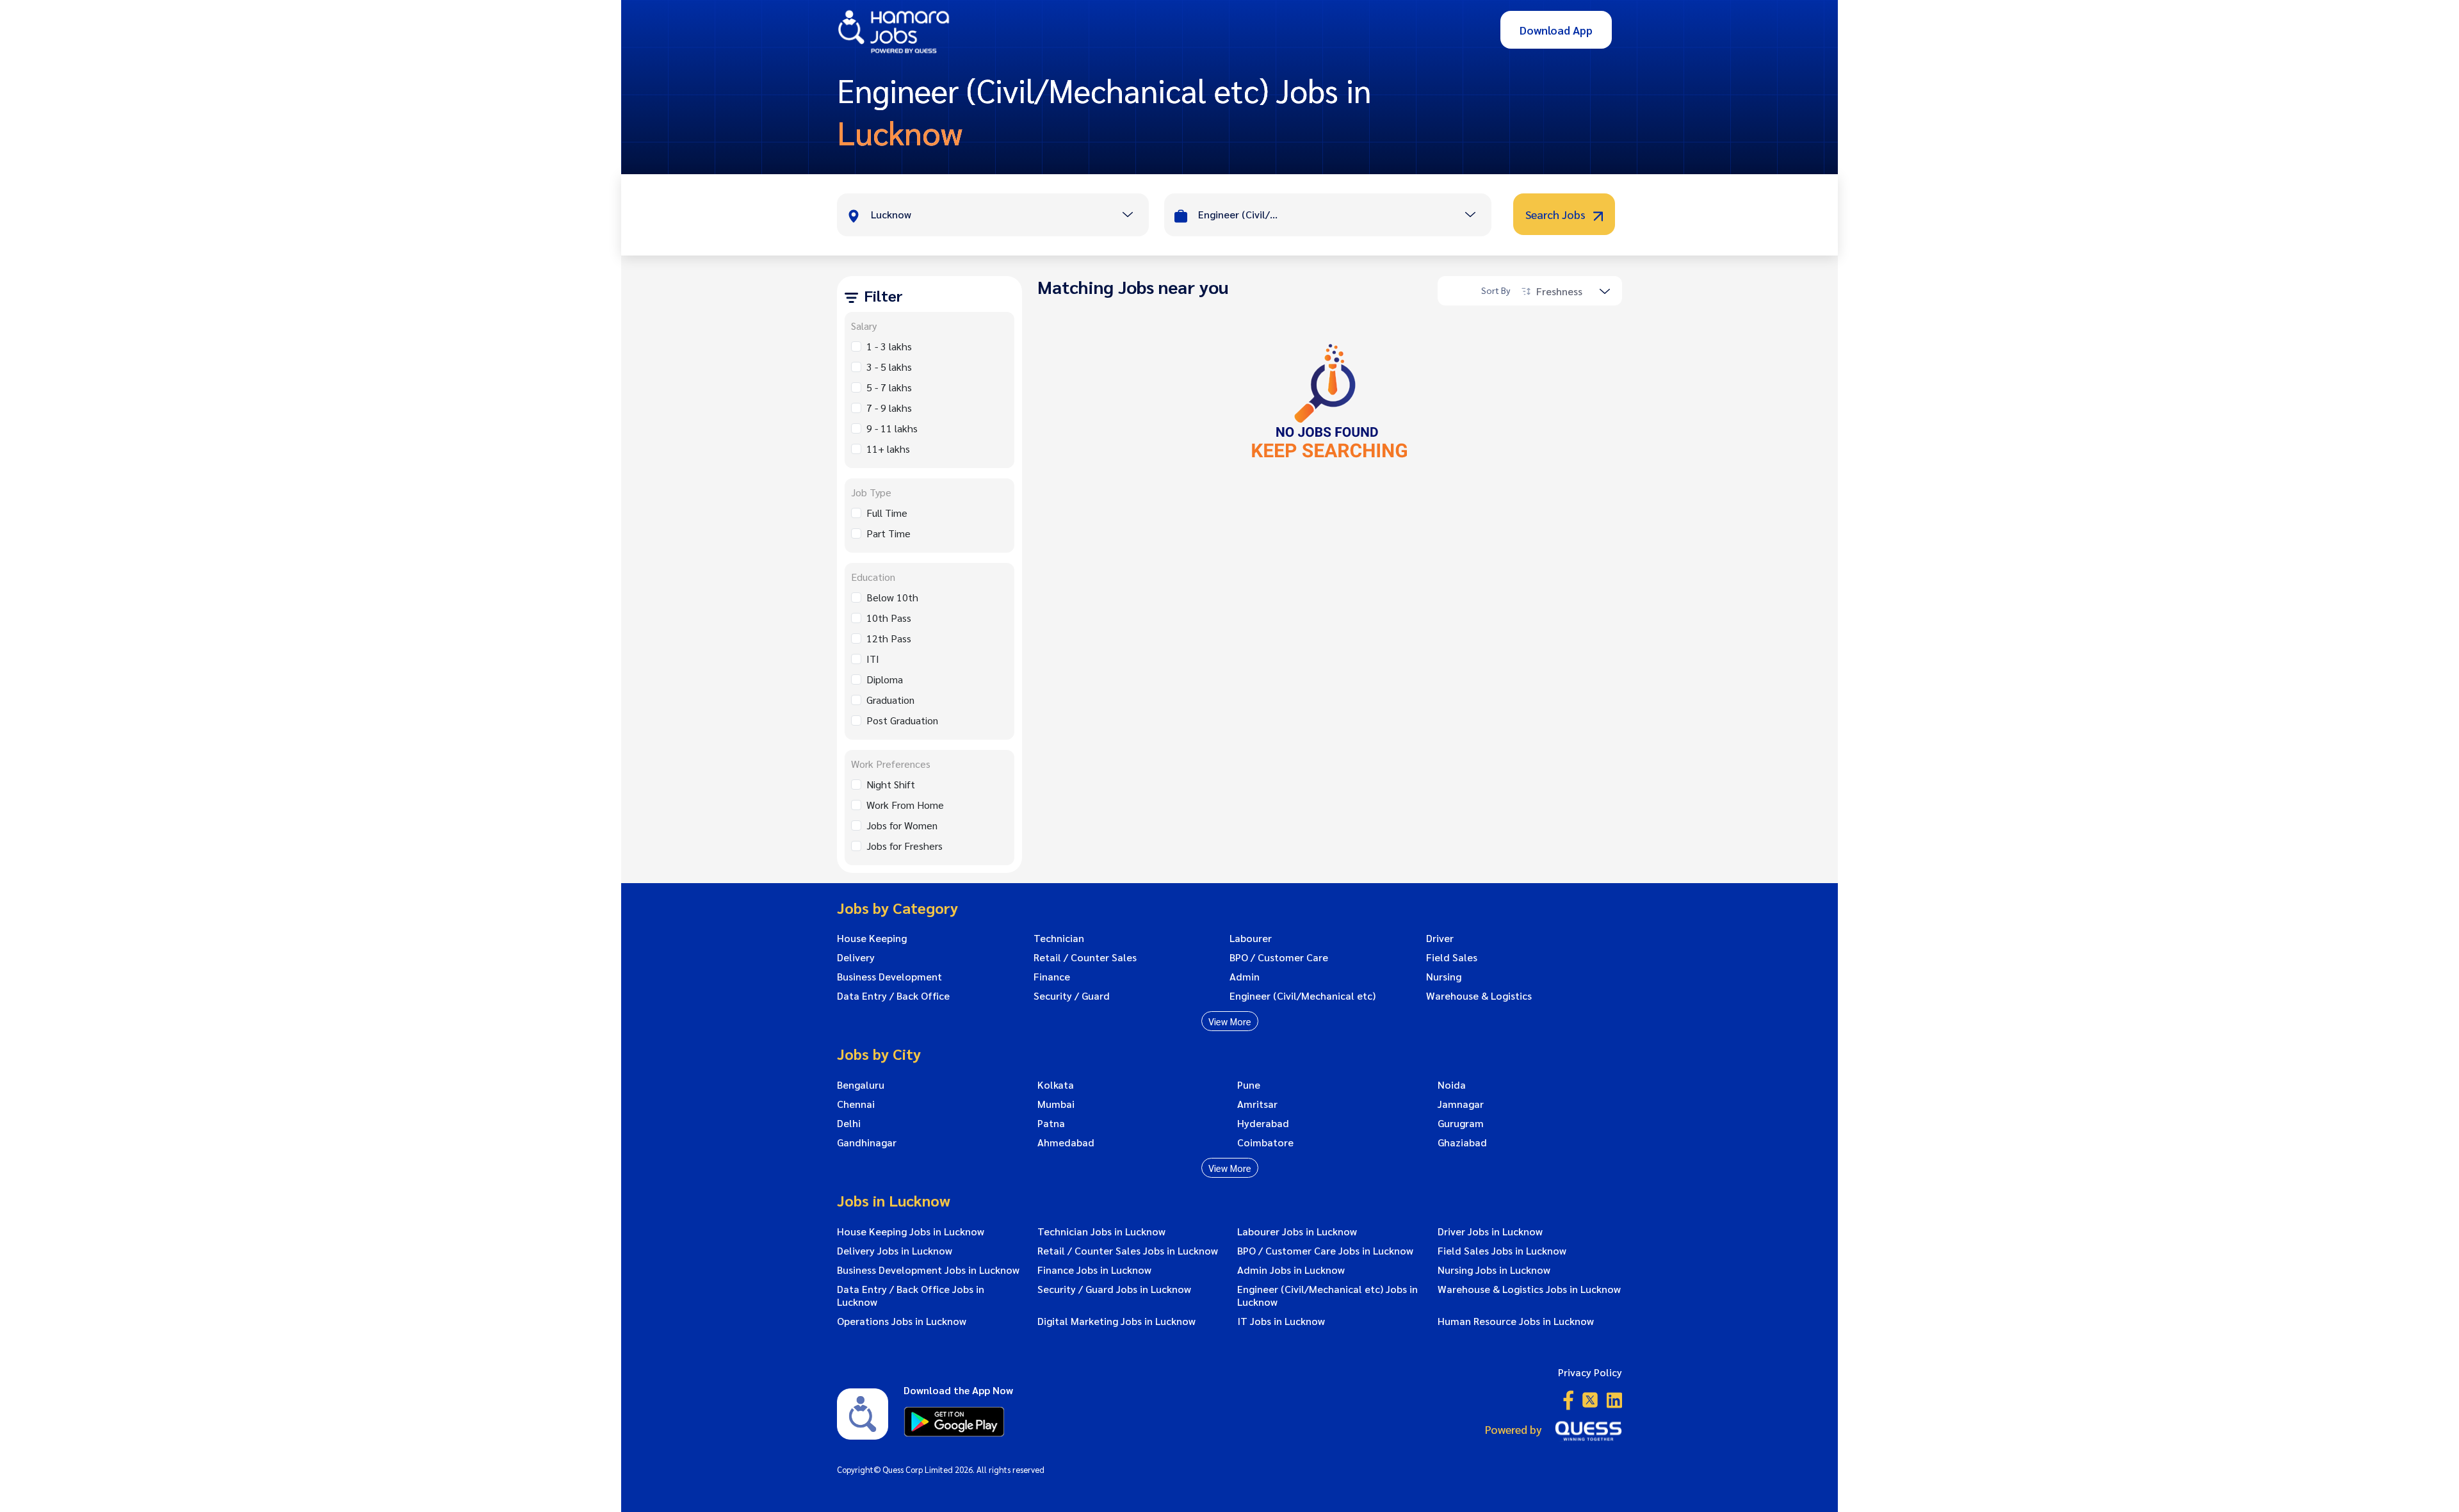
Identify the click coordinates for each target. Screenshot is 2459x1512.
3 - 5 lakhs (889, 367)
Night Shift (891, 784)
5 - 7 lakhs (889, 387)
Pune (1249, 1085)
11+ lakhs (888, 449)
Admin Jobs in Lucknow (1291, 1270)
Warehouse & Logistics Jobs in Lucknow (1529, 1289)
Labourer (1251, 938)
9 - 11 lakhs (892, 428)
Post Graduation (902, 720)
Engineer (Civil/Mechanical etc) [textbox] (1240, 214)
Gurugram (1461, 1123)
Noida (1452, 1085)
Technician (1059, 938)
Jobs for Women (902, 825)
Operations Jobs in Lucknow (902, 1321)
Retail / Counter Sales (1085, 957)
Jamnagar (1461, 1104)
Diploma (885, 679)
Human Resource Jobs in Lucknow (1516, 1321)
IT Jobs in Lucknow (1281, 1321)
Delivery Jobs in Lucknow (895, 1251)
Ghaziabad (1462, 1142)
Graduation (890, 700)
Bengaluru (861, 1085)
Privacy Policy (1590, 1372)
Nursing (1444, 977)
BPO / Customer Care (1279, 957)
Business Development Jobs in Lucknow (928, 1270)
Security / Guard (1072, 996)
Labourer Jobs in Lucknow (1297, 1232)
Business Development (889, 977)
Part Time (889, 533)
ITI (873, 659)
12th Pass (889, 638)
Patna (1051, 1123)
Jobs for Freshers (905, 846)
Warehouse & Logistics (1479, 996)
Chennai (856, 1104)
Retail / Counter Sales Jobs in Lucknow (1128, 1251)
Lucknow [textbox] (891, 214)
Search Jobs (1557, 214)
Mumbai (1056, 1104)
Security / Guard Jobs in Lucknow (1114, 1289)
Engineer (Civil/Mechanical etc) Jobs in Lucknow (1327, 1296)
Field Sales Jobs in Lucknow (1502, 1251)
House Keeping (872, 938)
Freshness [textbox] (1559, 291)
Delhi (849, 1123)
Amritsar (1257, 1104)
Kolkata (1056, 1085)
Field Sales (1452, 957)
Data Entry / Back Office (893, 996)
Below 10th (892, 597)
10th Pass (889, 618)
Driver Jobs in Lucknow (1490, 1232)
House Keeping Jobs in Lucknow (911, 1232)
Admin (1245, 977)
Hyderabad (1263, 1123)
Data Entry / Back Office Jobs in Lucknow (911, 1296)
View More (1230, 1021)
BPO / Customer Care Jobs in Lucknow (1325, 1251)
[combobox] (1010, 216)
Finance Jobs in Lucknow (1094, 1270)
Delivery (856, 957)
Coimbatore (1265, 1142)
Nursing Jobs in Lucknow (1494, 1270)
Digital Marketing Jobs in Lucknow (1116, 1321)
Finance (1052, 977)
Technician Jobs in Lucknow (1101, 1232)
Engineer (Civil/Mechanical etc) (1303, 996)
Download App (1556, 30)
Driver (1440, 938)
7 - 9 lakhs (889, 408)
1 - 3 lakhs (889, 346)
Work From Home (905, 805)
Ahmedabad (1066, 1142)
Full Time (887, 513)
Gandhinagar (867, 1142)
